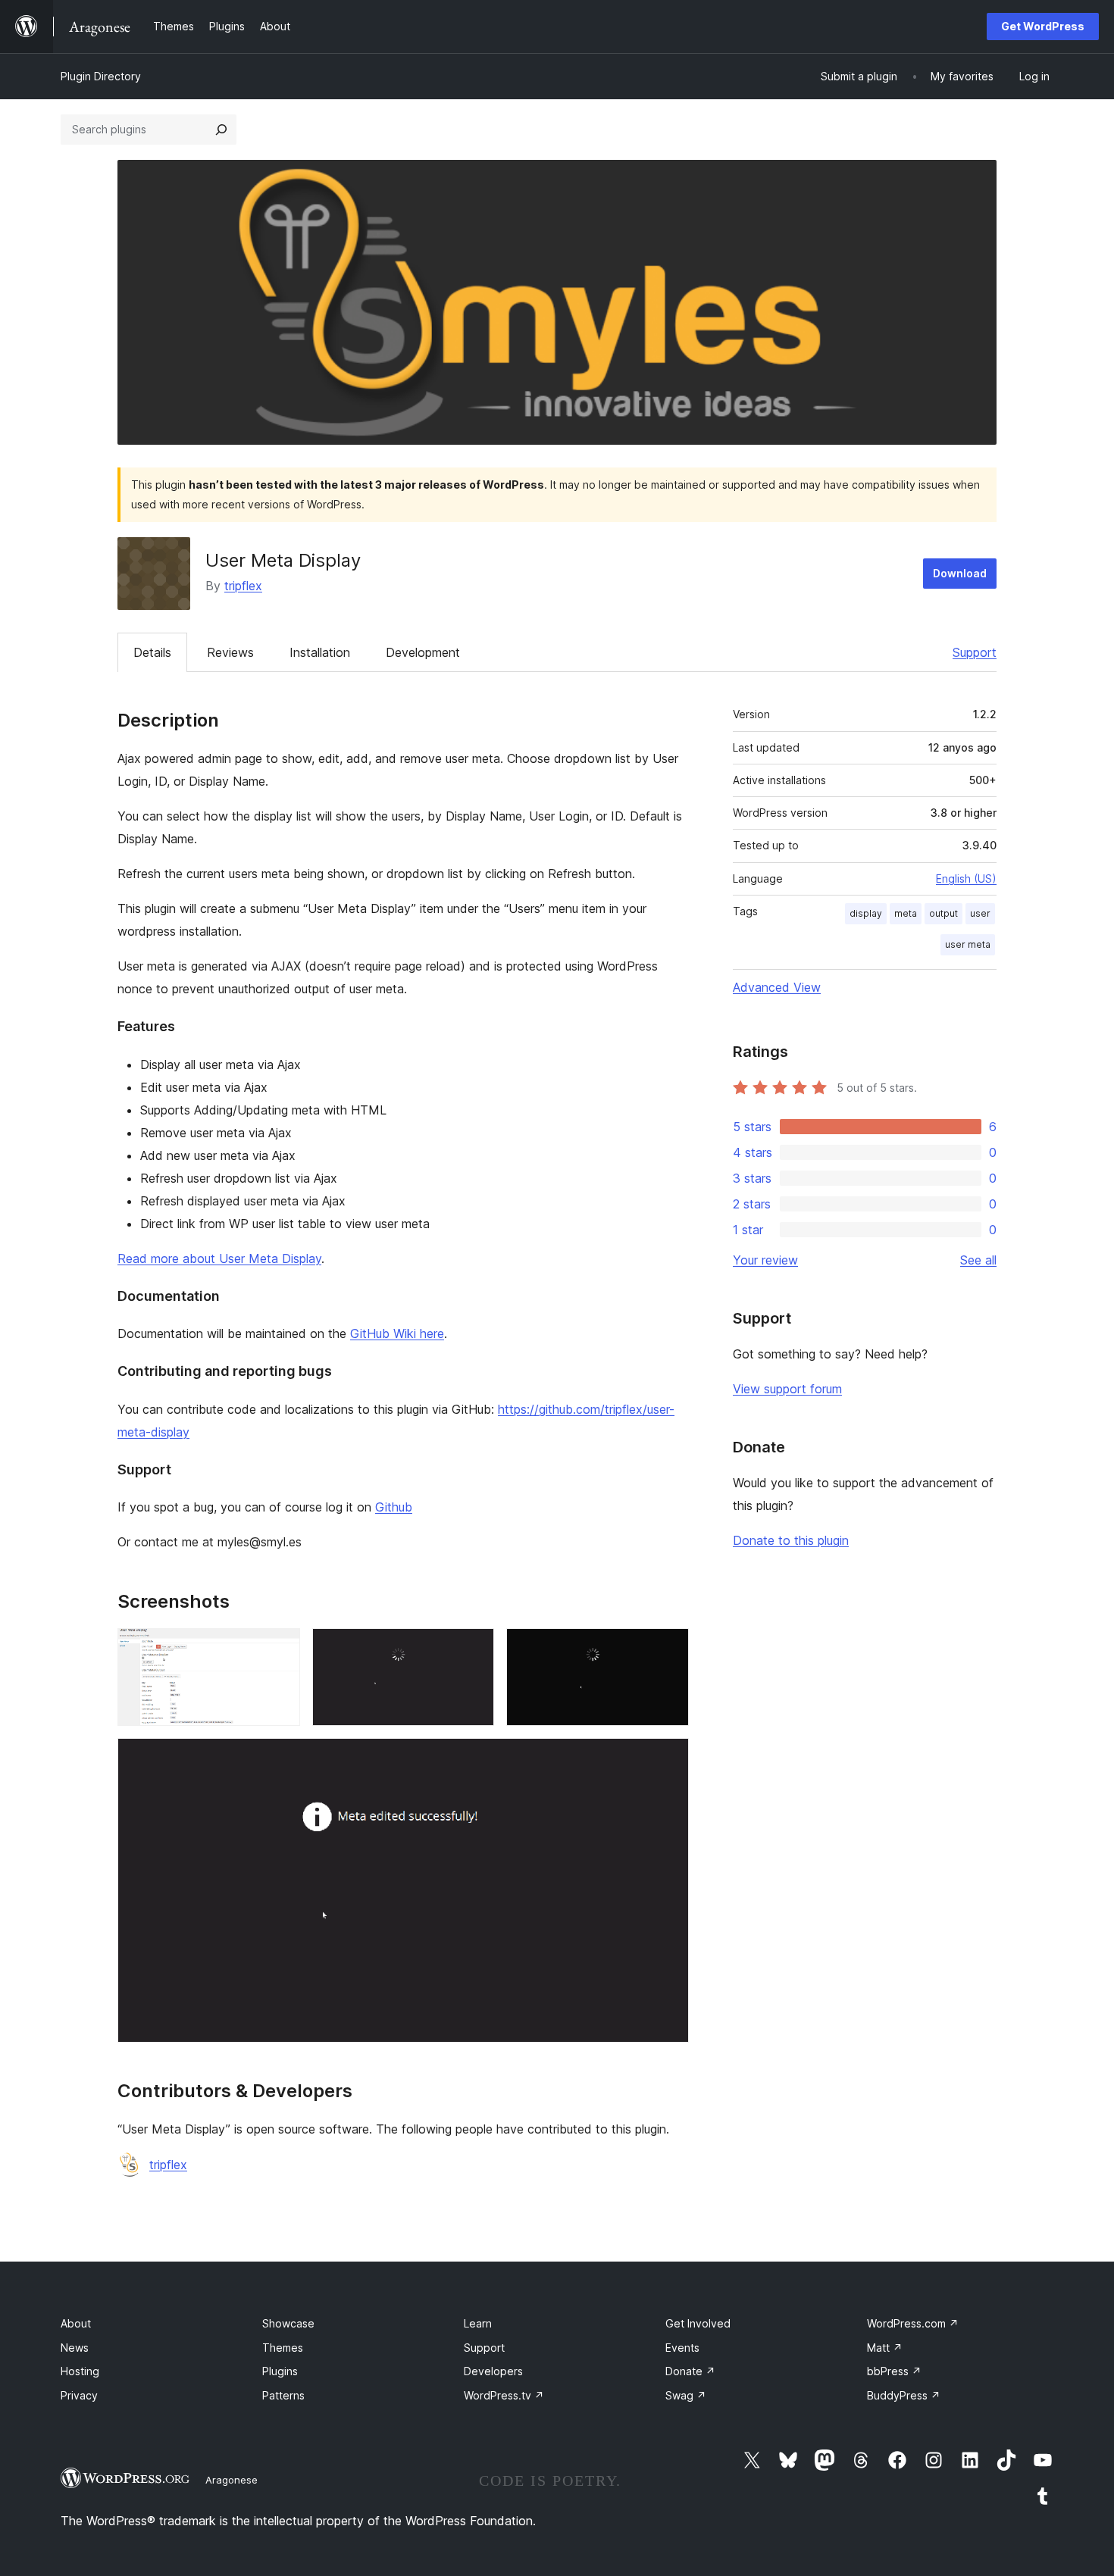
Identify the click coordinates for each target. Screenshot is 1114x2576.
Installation (320, 652)
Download (960, 573)
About (76, 2323)
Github (394, 1507)
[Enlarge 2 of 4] (474, 1649)
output (943, 913)
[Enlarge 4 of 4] (668, 1758)
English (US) (966, 878)
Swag (686, 2395)
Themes (283, 2348)
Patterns (283, 2395)
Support (975, 652)
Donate (690, 2371)
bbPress (894, 2371)
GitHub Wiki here (397, 1333)
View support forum (787, 1389)
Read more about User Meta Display (219, 1258)
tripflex (243, 586)
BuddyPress (904, 2395)
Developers (493, 2371)
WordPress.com (913, 2323)
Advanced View (777, 987)
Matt (885, 2348)
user (980, 913)
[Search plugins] (221, 130)
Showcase (288, 2323)
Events (682, 2348)
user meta (968, 944)
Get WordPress (1043, 26)
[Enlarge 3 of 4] (668, 1649)
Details (152, 652)
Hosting (80, 2371)
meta (906, 913)
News (75, 2348)
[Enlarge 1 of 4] (280, 1649)
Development (423, 652)
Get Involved (698, 2323)
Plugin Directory (101, 76)
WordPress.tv (504, 2395)
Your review (765, 1260)
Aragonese (232, 2480)
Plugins (280, 2371)
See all (978, 1260)
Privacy (79, 2395)
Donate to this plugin (791, 1540)
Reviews (230, 652)
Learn (478, 2323)
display (866, 913)
